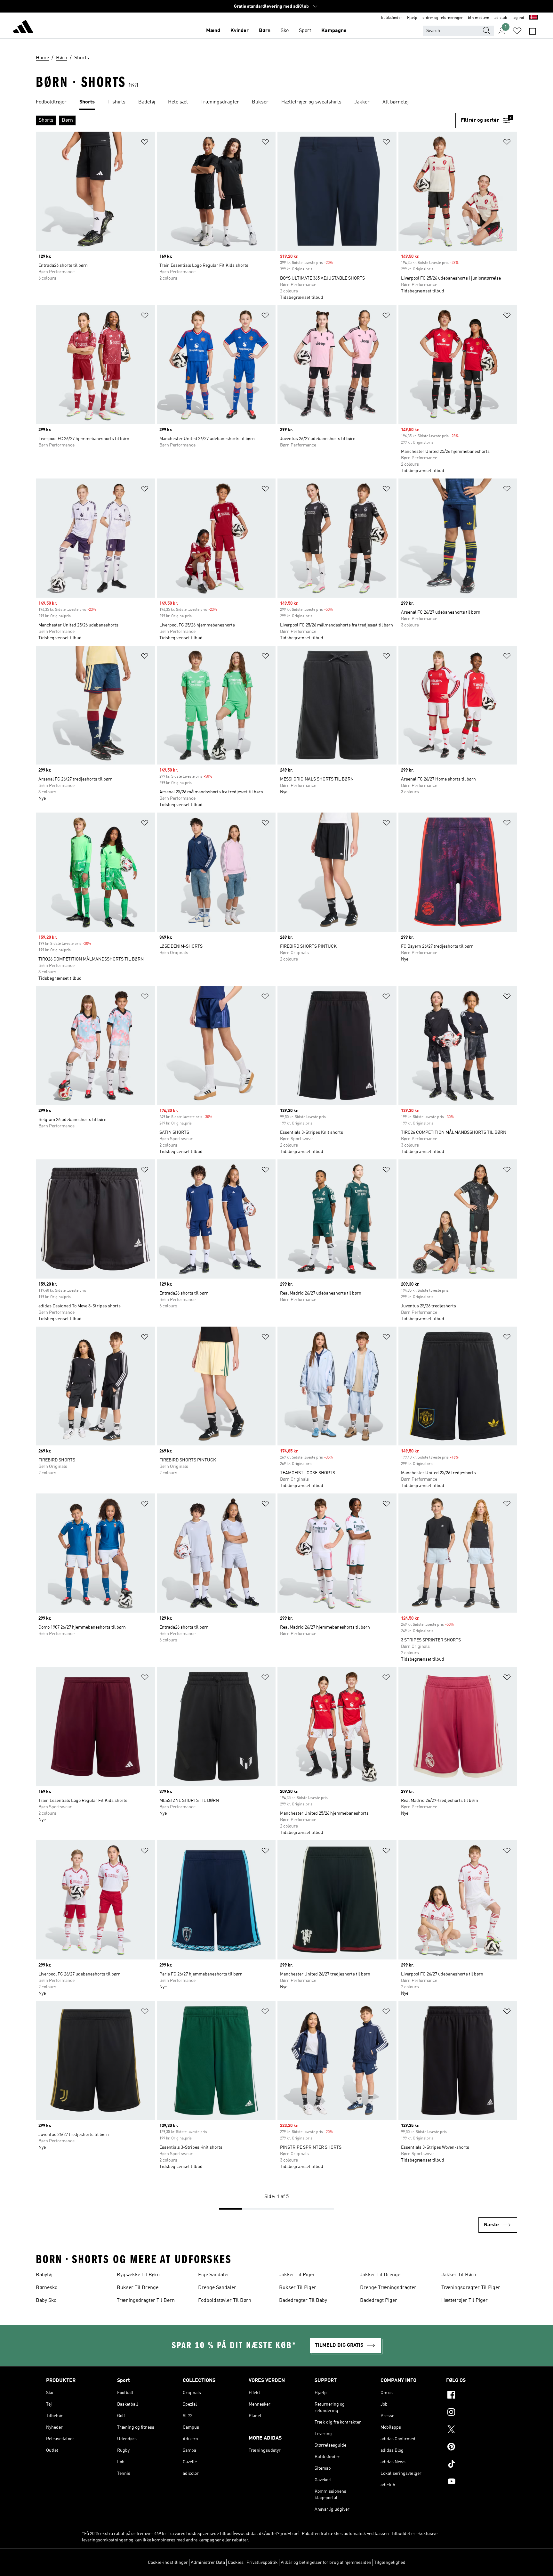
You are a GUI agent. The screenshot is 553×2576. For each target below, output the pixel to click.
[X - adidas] (477, 2430)
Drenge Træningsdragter (388, 2288)
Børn (265, 31)
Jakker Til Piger (297, 2275)
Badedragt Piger (379, 2301)
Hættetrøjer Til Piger (465, 2301)
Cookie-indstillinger (168, 2563)
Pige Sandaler (214, 2275)
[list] (276, 102)
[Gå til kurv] (533, 31)
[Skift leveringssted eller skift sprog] (533, 18)
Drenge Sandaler (217, 2288)
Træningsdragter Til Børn (146, 2301)
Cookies (236, 2563)
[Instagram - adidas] (477, 2413)
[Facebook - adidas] (477, 2396)
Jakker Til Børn (459, 2275)
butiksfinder (392, 18)
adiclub (501, 18)
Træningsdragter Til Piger (471, 2288)
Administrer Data (208, 2563)
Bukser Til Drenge (138, 2288)
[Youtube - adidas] (477, 2482)
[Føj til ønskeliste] (145, 143)
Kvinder (240, 31)
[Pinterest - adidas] (477, 2448)
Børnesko (47, 2288)
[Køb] (23, 28)
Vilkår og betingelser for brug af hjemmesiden (326, 2563)
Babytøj (44, 2275)
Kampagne (334, 31)
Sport (305, 31)
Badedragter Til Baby (303, 2301)
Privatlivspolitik (262, 2563)
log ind (518, 18)
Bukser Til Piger (298, 2288)
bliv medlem (479, 18)
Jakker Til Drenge (380, 2275)
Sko (285, 31)
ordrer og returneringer (443, 18)
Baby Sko (46, 2301)
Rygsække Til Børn (138, 2275)
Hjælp (412, 18)
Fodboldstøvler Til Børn (225, 2301)
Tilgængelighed (390, 2563)
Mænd (213, 31)
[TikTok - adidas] (477, 2465)
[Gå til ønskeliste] (517, 31)
